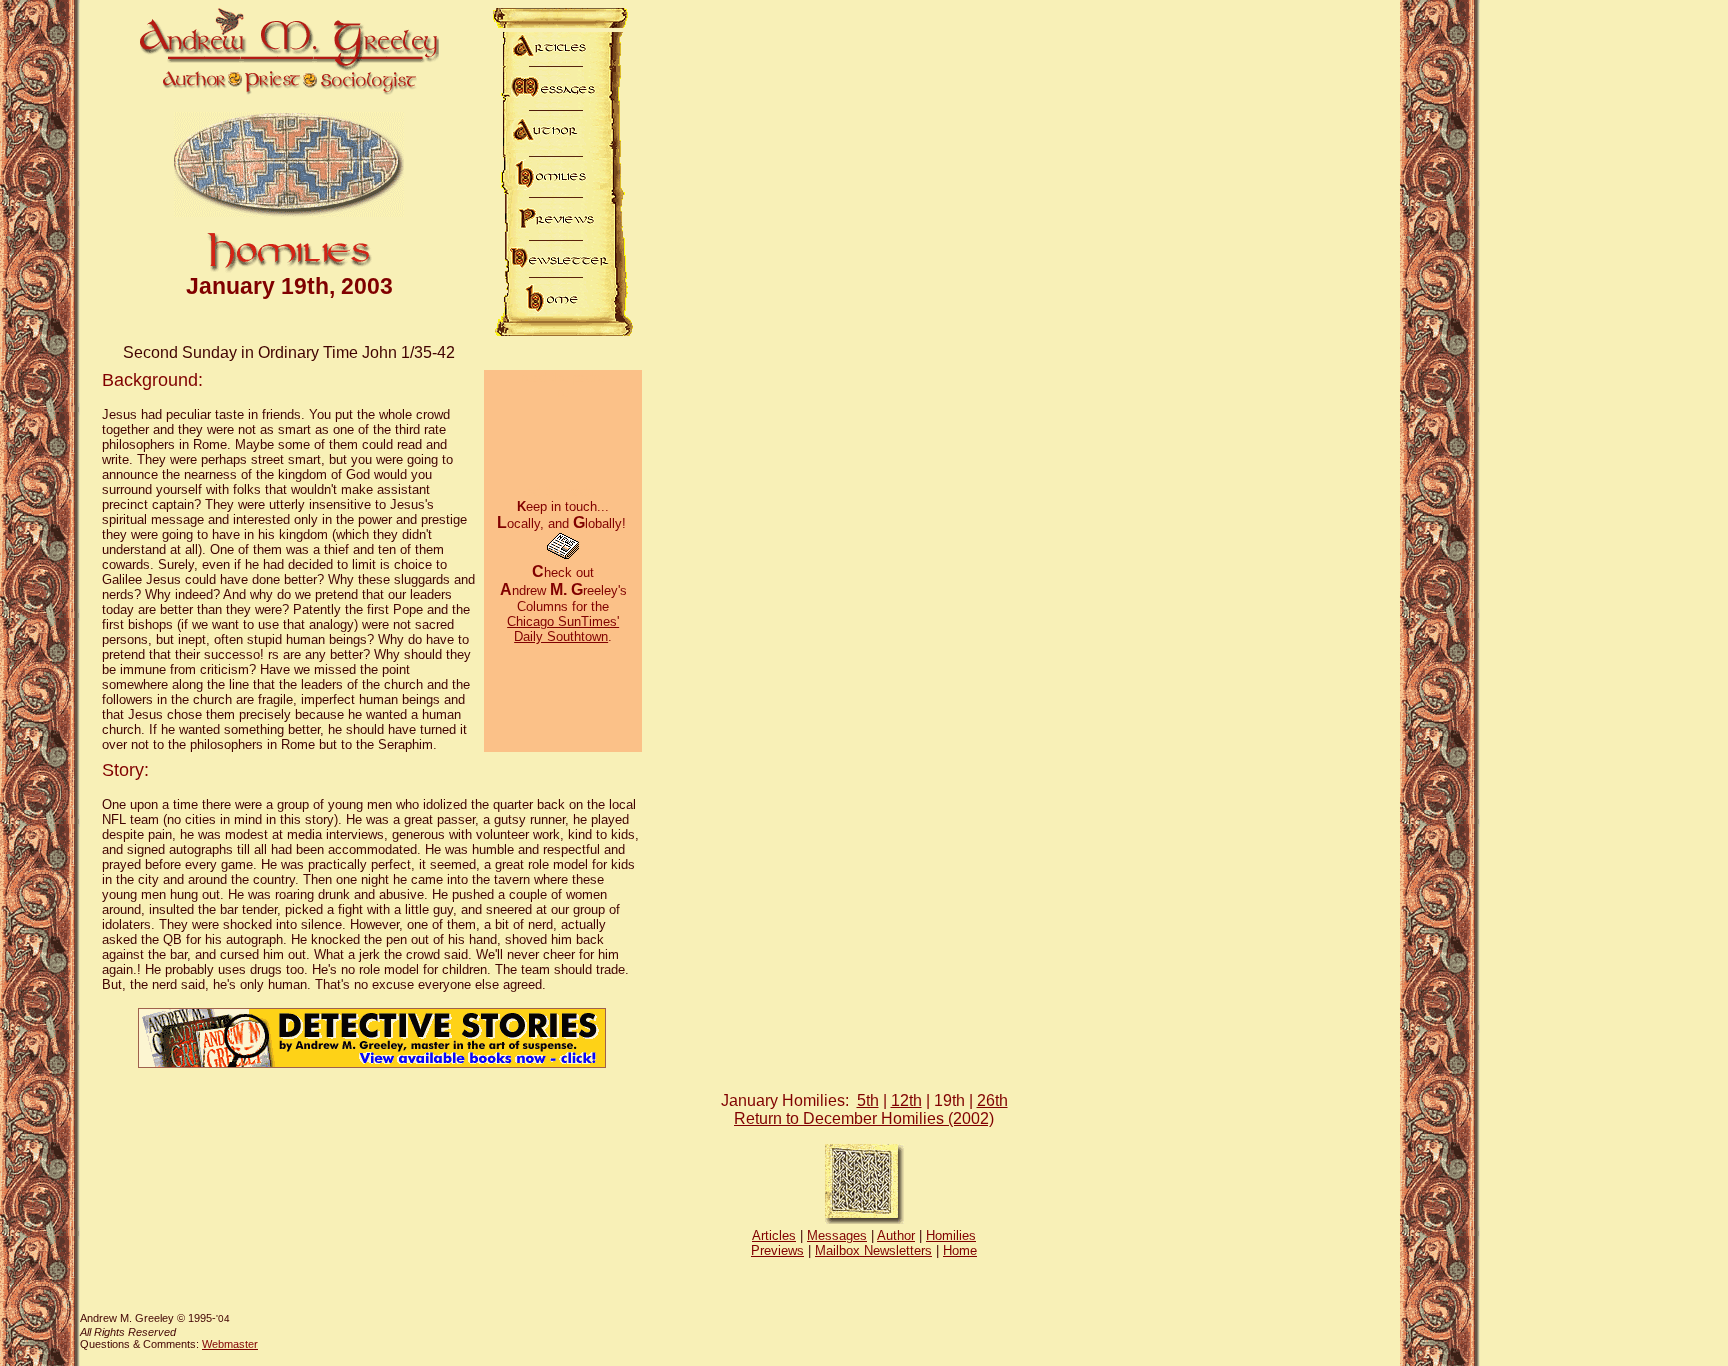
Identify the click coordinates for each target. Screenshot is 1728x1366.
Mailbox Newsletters (873, 1250)
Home (960, 1250)
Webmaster (230, 1344)
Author (896, 1235)
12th (906, 1100)
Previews (777, 1250)
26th (992, 1100)
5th (868, 1100)
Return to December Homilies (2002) (864, 1118)
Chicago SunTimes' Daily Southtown (563, 629)
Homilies (951, 1235)
